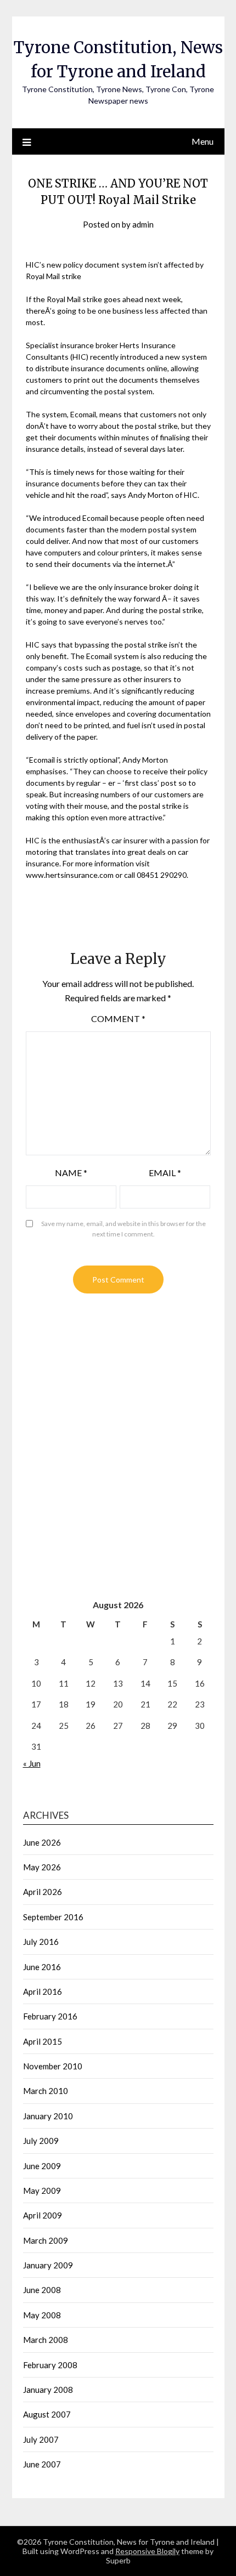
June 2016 (42, 1967)
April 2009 (43, 2215)
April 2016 (43, 1991)
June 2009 (42, 2166)
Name (71, 1173)
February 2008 (50, 2365)
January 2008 (48, 2390)
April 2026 (43, 1892)
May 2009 (42, 2191)
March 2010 (46, 2091)
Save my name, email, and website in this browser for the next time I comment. (123, 1229)
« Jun (32, 1763)
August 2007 (47, 2414)
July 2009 (41, 2141)
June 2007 (42, 2464)
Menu (203, 141)
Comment (118, 1019)
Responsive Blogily (147, 2551)
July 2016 (41, 1942)
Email (165, 1173)
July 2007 (41, 2439)
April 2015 (43, 2041)
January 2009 (48, 2265)
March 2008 (46, 2340)
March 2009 (46, 2240)
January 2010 (48, 2116)
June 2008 (42, 2290)
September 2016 (53, 1917)
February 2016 (50, 2016)
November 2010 (53, 2066)
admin (143, 224)
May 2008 (42, 2315)
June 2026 (42, 1842)
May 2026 (42, 1867)
